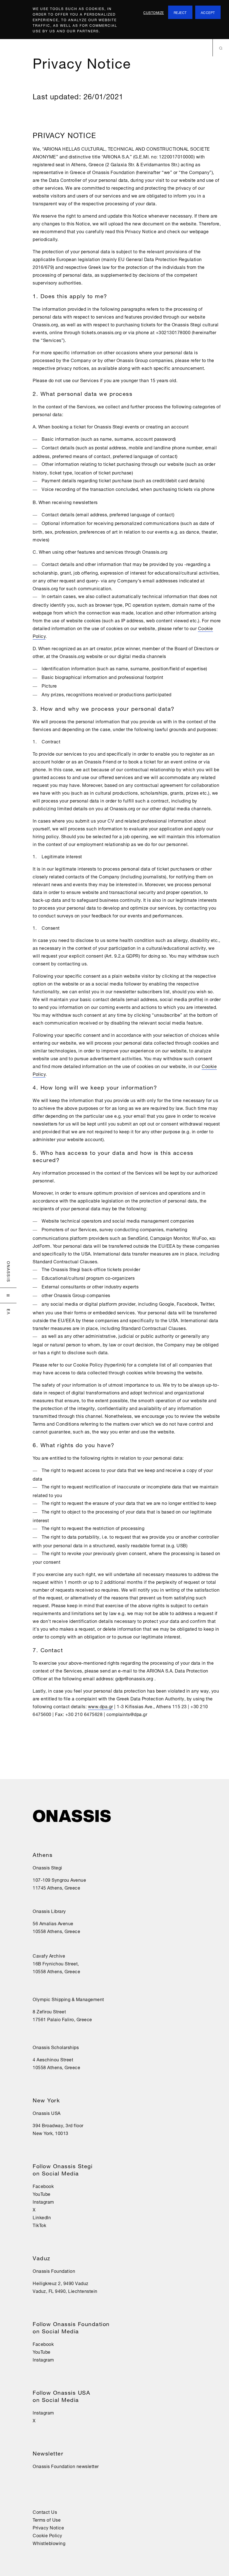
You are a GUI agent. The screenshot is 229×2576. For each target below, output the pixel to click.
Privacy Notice (48, 2527)
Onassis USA (47, 2113)
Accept (208, 12)
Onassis (9, 1272)
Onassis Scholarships (56, 2047)
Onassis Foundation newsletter (66, 2466)
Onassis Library (49, 1911)
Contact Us (45, 2512)
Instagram (43, 2201)
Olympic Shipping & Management (68, 1999)
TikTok (39, 2225)
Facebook (43, 2186)
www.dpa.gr (101, 1706)
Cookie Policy (47, 2535)
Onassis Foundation (54, 2271)
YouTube (42, 2194)
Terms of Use (47, 2519)
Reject (180, 12)
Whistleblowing (49, 2543)
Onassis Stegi (47, 1867)
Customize (154, 12)
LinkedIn (42, 2217)
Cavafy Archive (49, 1955)
